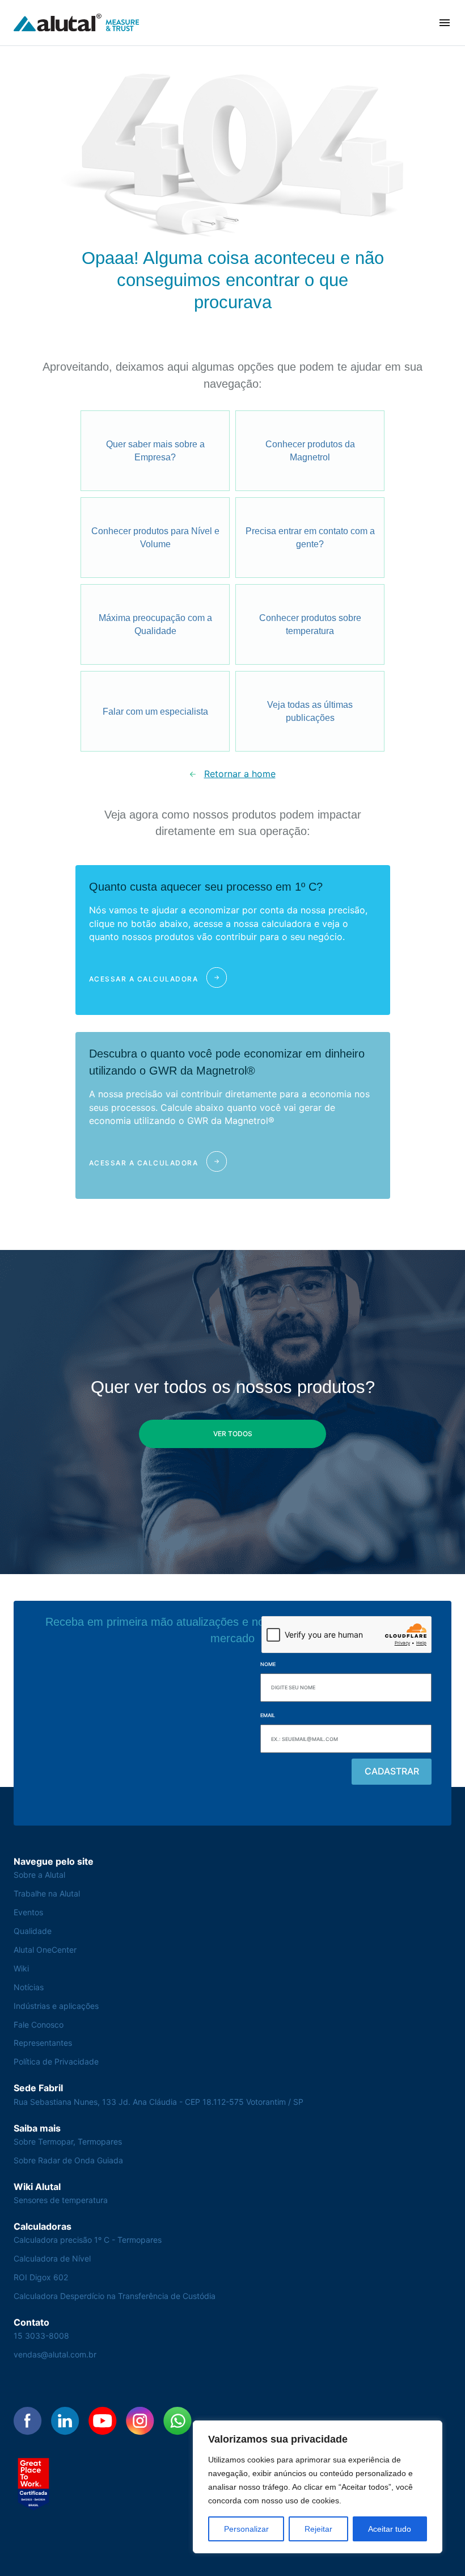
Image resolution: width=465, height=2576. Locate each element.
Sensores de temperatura (61, 2200)
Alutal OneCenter (45, 1950)
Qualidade (33, 1931)
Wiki (21, 1968)
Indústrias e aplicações (56, 2006)
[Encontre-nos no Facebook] (28, 2421)
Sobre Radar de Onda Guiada (68, 2160)
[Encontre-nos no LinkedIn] (65, 2421)
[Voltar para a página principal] (77, 23)
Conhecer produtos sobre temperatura (310, 625)
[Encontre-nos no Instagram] (140, 2421)
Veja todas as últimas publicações (310, 712)
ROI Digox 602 (41, 2277)
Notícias (29, 1987)
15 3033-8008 (41, 2336)
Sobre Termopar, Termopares (68, 2141)
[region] (318, 2487)
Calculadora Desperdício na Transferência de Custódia (115, 2296)
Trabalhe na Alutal (47, 1893)
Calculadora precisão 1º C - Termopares (88, 2240)
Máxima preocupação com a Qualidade (155, 625)
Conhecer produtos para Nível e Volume (155, 538)
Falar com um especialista (155, 712)
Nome (268, 1664)
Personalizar (246, 2529)
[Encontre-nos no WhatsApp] (177, 2421)
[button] (445, 23)
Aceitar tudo (390, 2529)
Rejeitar (318, 2529)
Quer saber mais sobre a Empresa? (155, 451)
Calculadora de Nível (52, 2258)
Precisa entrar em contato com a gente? (310, 538)
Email (268, 1715)
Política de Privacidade (56, 2061)
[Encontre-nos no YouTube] (103, 2421)
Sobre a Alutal (39, 1875)
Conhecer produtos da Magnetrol (310, 451)
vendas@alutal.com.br (55, 2354)
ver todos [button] (233, 1434)
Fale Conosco (39, 2025)
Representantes (43, 2043)
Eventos (28, 1912)
